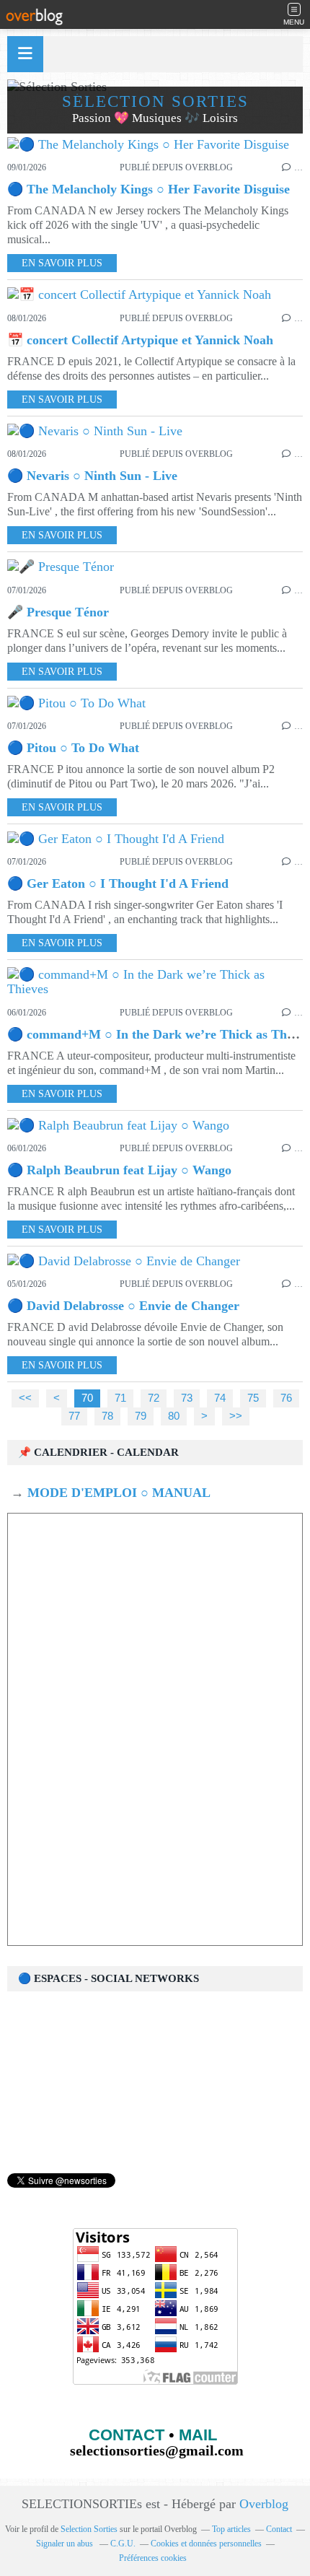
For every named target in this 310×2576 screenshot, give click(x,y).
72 (154, 1398)
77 (74, 1416)
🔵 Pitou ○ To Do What (73, 748)
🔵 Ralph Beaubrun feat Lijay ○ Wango (119, 1170)
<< (25, 1398)
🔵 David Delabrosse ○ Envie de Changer (123, 1306)
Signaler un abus (66, 2544)
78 (107, 1416)
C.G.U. (123, 2544)
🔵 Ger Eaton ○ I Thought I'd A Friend (118, 883)
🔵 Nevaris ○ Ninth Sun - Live (92, 476)
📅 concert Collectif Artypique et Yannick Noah (140, 340)
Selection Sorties (89, 2529)
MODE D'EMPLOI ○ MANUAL (117, 1493)
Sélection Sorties (155, 101)
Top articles (231, 2529)
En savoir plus (62, 263)
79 (141, 1416)
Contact (279, 2529)
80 (174, 1416)
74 (220, 1398)
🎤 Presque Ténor (58, 612)
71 (120, 1398)
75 (253, 1398)
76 (286, 1398)
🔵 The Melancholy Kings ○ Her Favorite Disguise (149, 189)
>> (236, 1416)
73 (187, 1398)
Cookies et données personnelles (206, 2544)
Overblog (264, 2504)
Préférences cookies (153, 2558)
